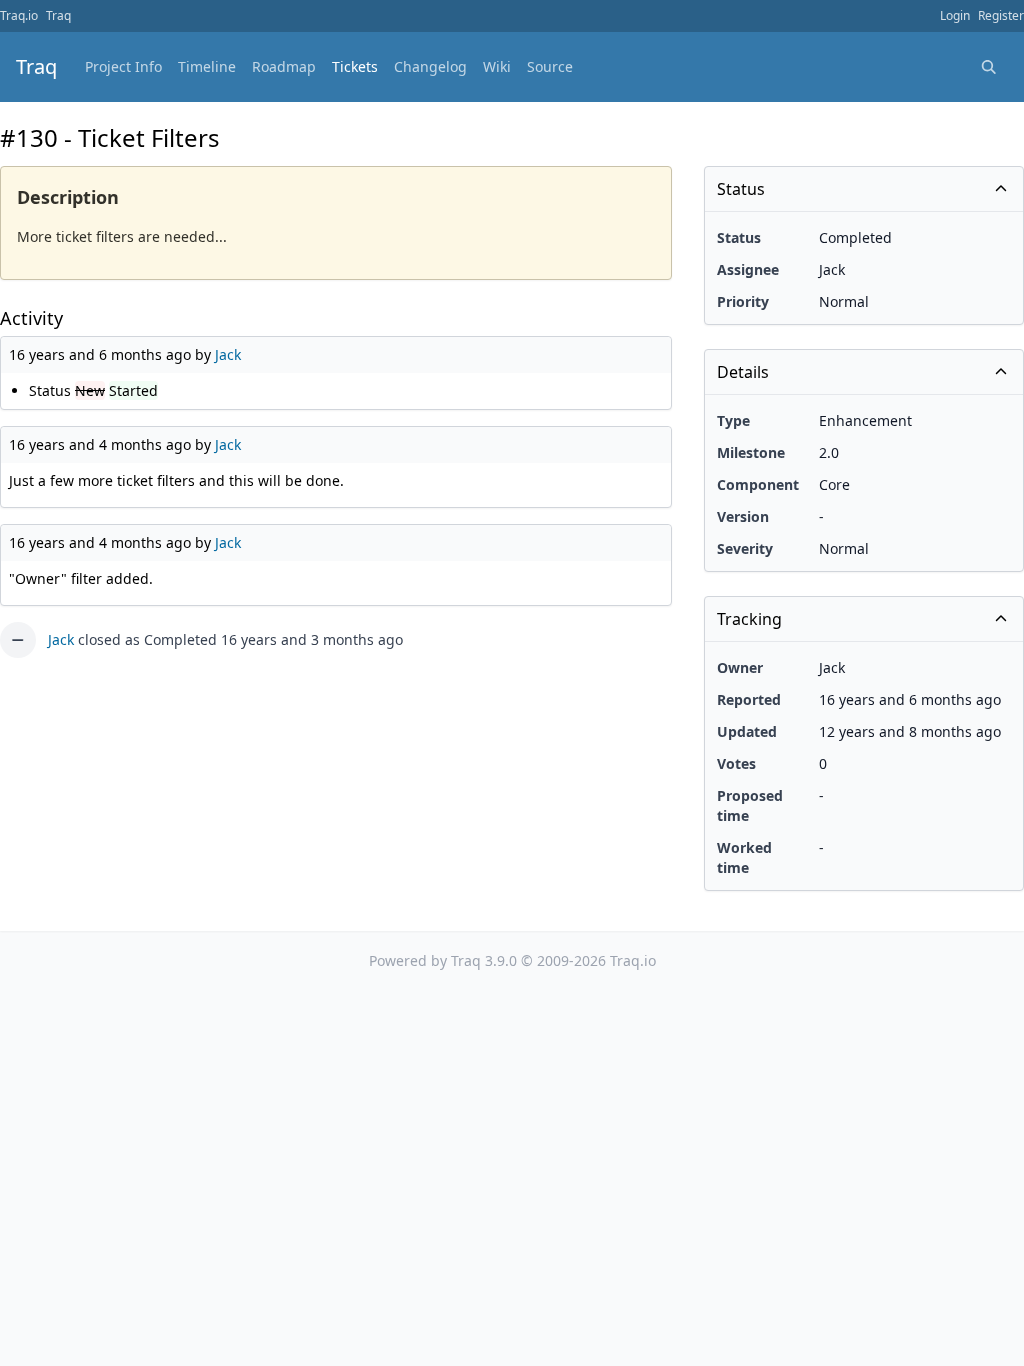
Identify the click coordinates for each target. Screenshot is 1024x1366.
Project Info (123, 66)
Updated (747, 731)
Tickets (355, 66)
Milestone (751, 452)
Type (733, 420)
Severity (745, 548)
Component (758, 484)
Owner (740, 667)
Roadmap (284, 66)
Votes (736, 763)
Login (955, 15)
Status (739, 237)
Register (1001, 15)
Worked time (744, 857)
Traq (58, 15)
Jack (228, 354)
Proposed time (750, 805)
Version (743, 516)
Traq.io (19, 15)
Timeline (207, 66)
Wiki (497, 66)
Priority (743, 301)
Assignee (748, 269)
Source (550, 66)
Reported (749, 699)
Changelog (430, 66)
